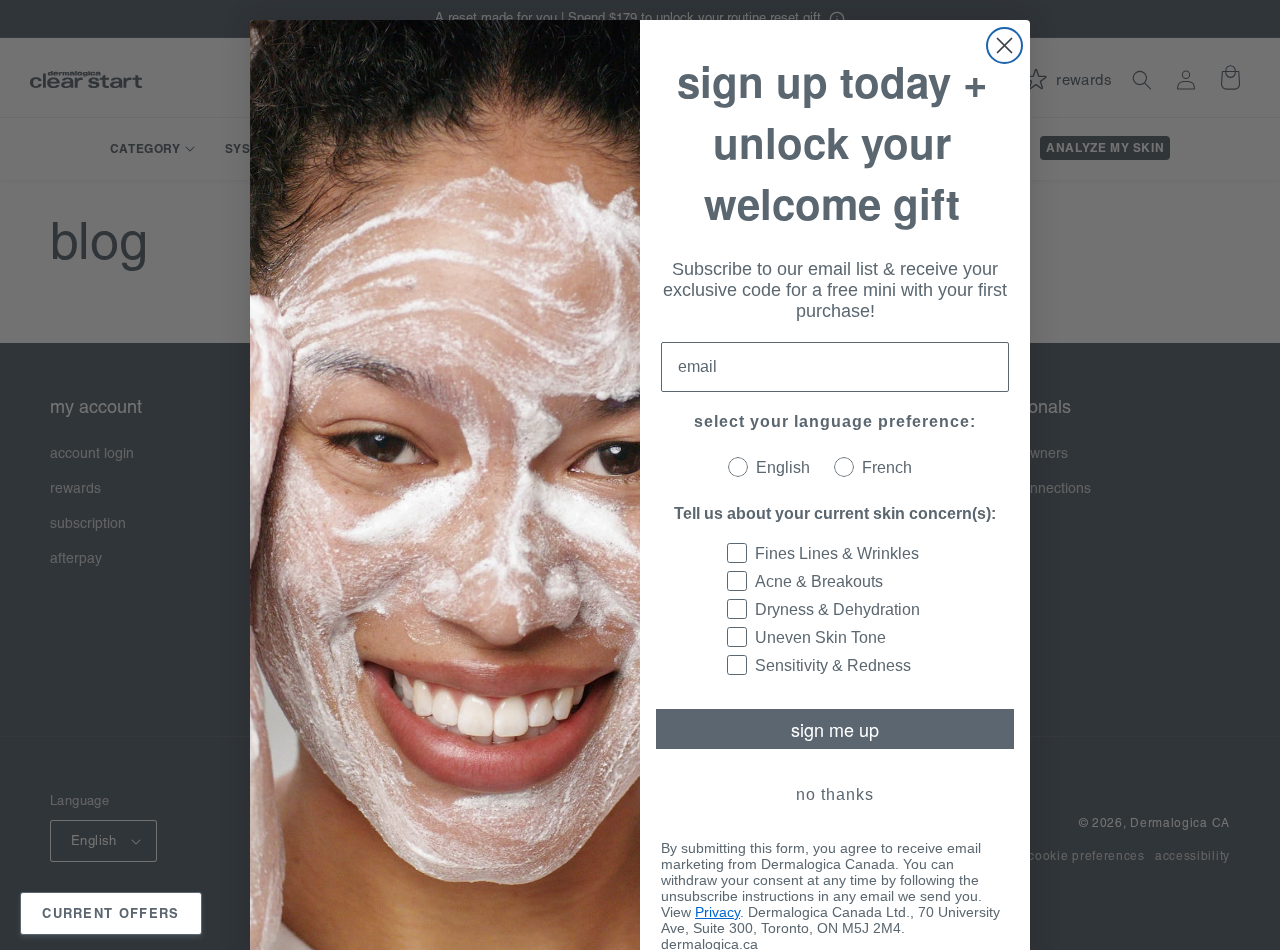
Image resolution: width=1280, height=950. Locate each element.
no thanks (835, 794)
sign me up (835, 729)
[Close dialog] (1004, 45)
